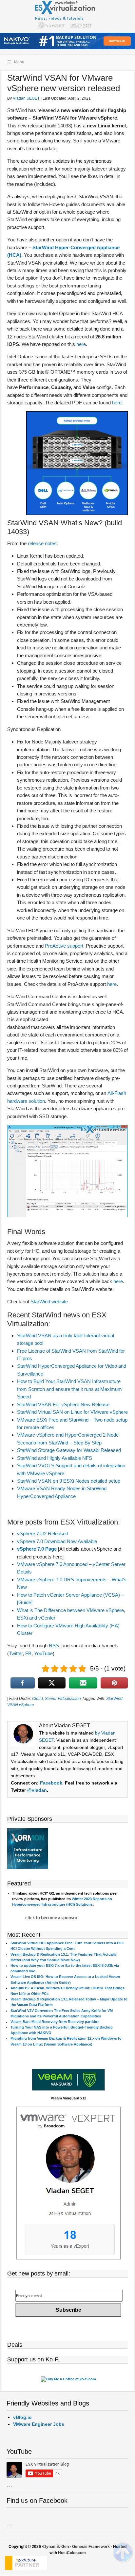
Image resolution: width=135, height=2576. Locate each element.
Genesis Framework (91, 2547)
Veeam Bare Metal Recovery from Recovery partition (55, 2022)
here (81, 344)
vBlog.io (22, 2417)
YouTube (43, 1653)
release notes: (43, 543)
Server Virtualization (63, 1699)
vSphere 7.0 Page (37, 1549)
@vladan (37, 1790)
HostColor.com (72, 2553)
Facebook (51, 1783)
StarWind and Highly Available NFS (55, 1458)
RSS (54, 1646)
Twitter (16, 1653)
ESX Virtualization (68, 16)
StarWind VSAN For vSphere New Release (63, 1404)
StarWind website (49, 1302)
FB (28, 1653)
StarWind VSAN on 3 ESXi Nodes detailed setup (69, 1481)
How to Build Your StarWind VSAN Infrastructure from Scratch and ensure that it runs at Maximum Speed (69, 1389)
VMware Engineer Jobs (39, 2424)
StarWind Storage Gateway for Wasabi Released (69, 1450)
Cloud (38, 1699)
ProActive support (64, 946)
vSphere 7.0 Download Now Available (57, 1541)
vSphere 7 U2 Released (43, 1533)
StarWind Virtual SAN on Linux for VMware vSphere (72, 1412)
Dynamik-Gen (56, 2547)
